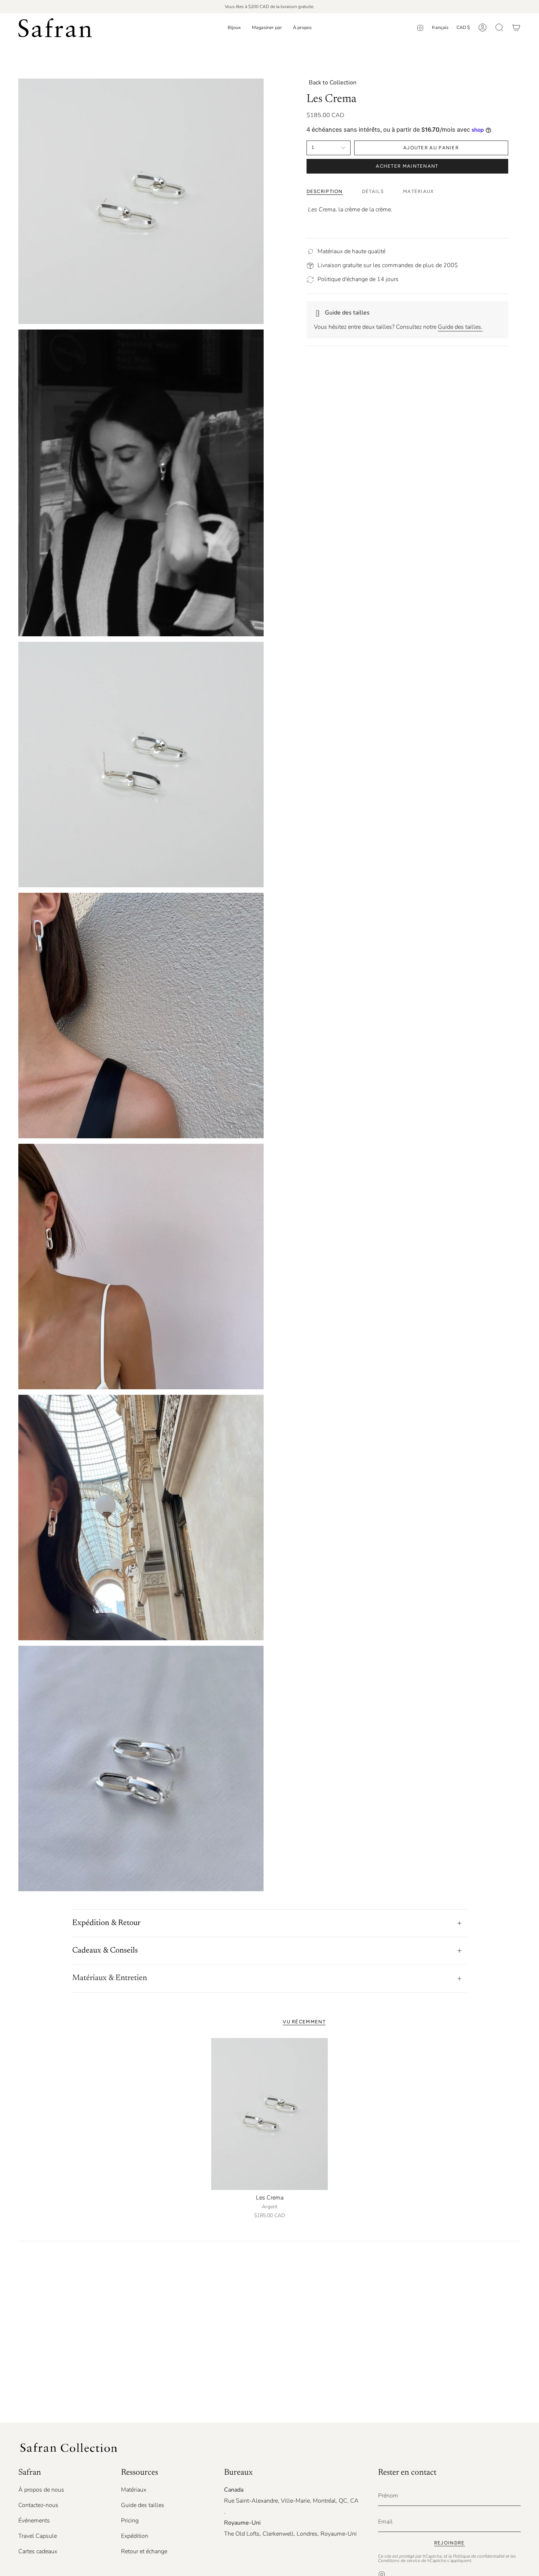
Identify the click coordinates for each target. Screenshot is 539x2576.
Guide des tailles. (460, 327)
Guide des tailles (143, 2505)
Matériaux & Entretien (110, 1978)
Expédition (135, 2536)
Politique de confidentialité (479, 2556)
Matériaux (134, 2490)
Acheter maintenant (407, 166)
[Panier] (516, 28)
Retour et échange (144, 2551)
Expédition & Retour (106, 1923)
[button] (234, 28)
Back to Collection (333, 83)
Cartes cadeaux (38, 2551)
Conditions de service (399, 2561)
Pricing (130, 2521)
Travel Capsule (38, 2536)
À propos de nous (41, 2490)
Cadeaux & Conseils (105, 1951)
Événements (34, 2521)
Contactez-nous (38, 2505)
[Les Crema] (270, 2114)
